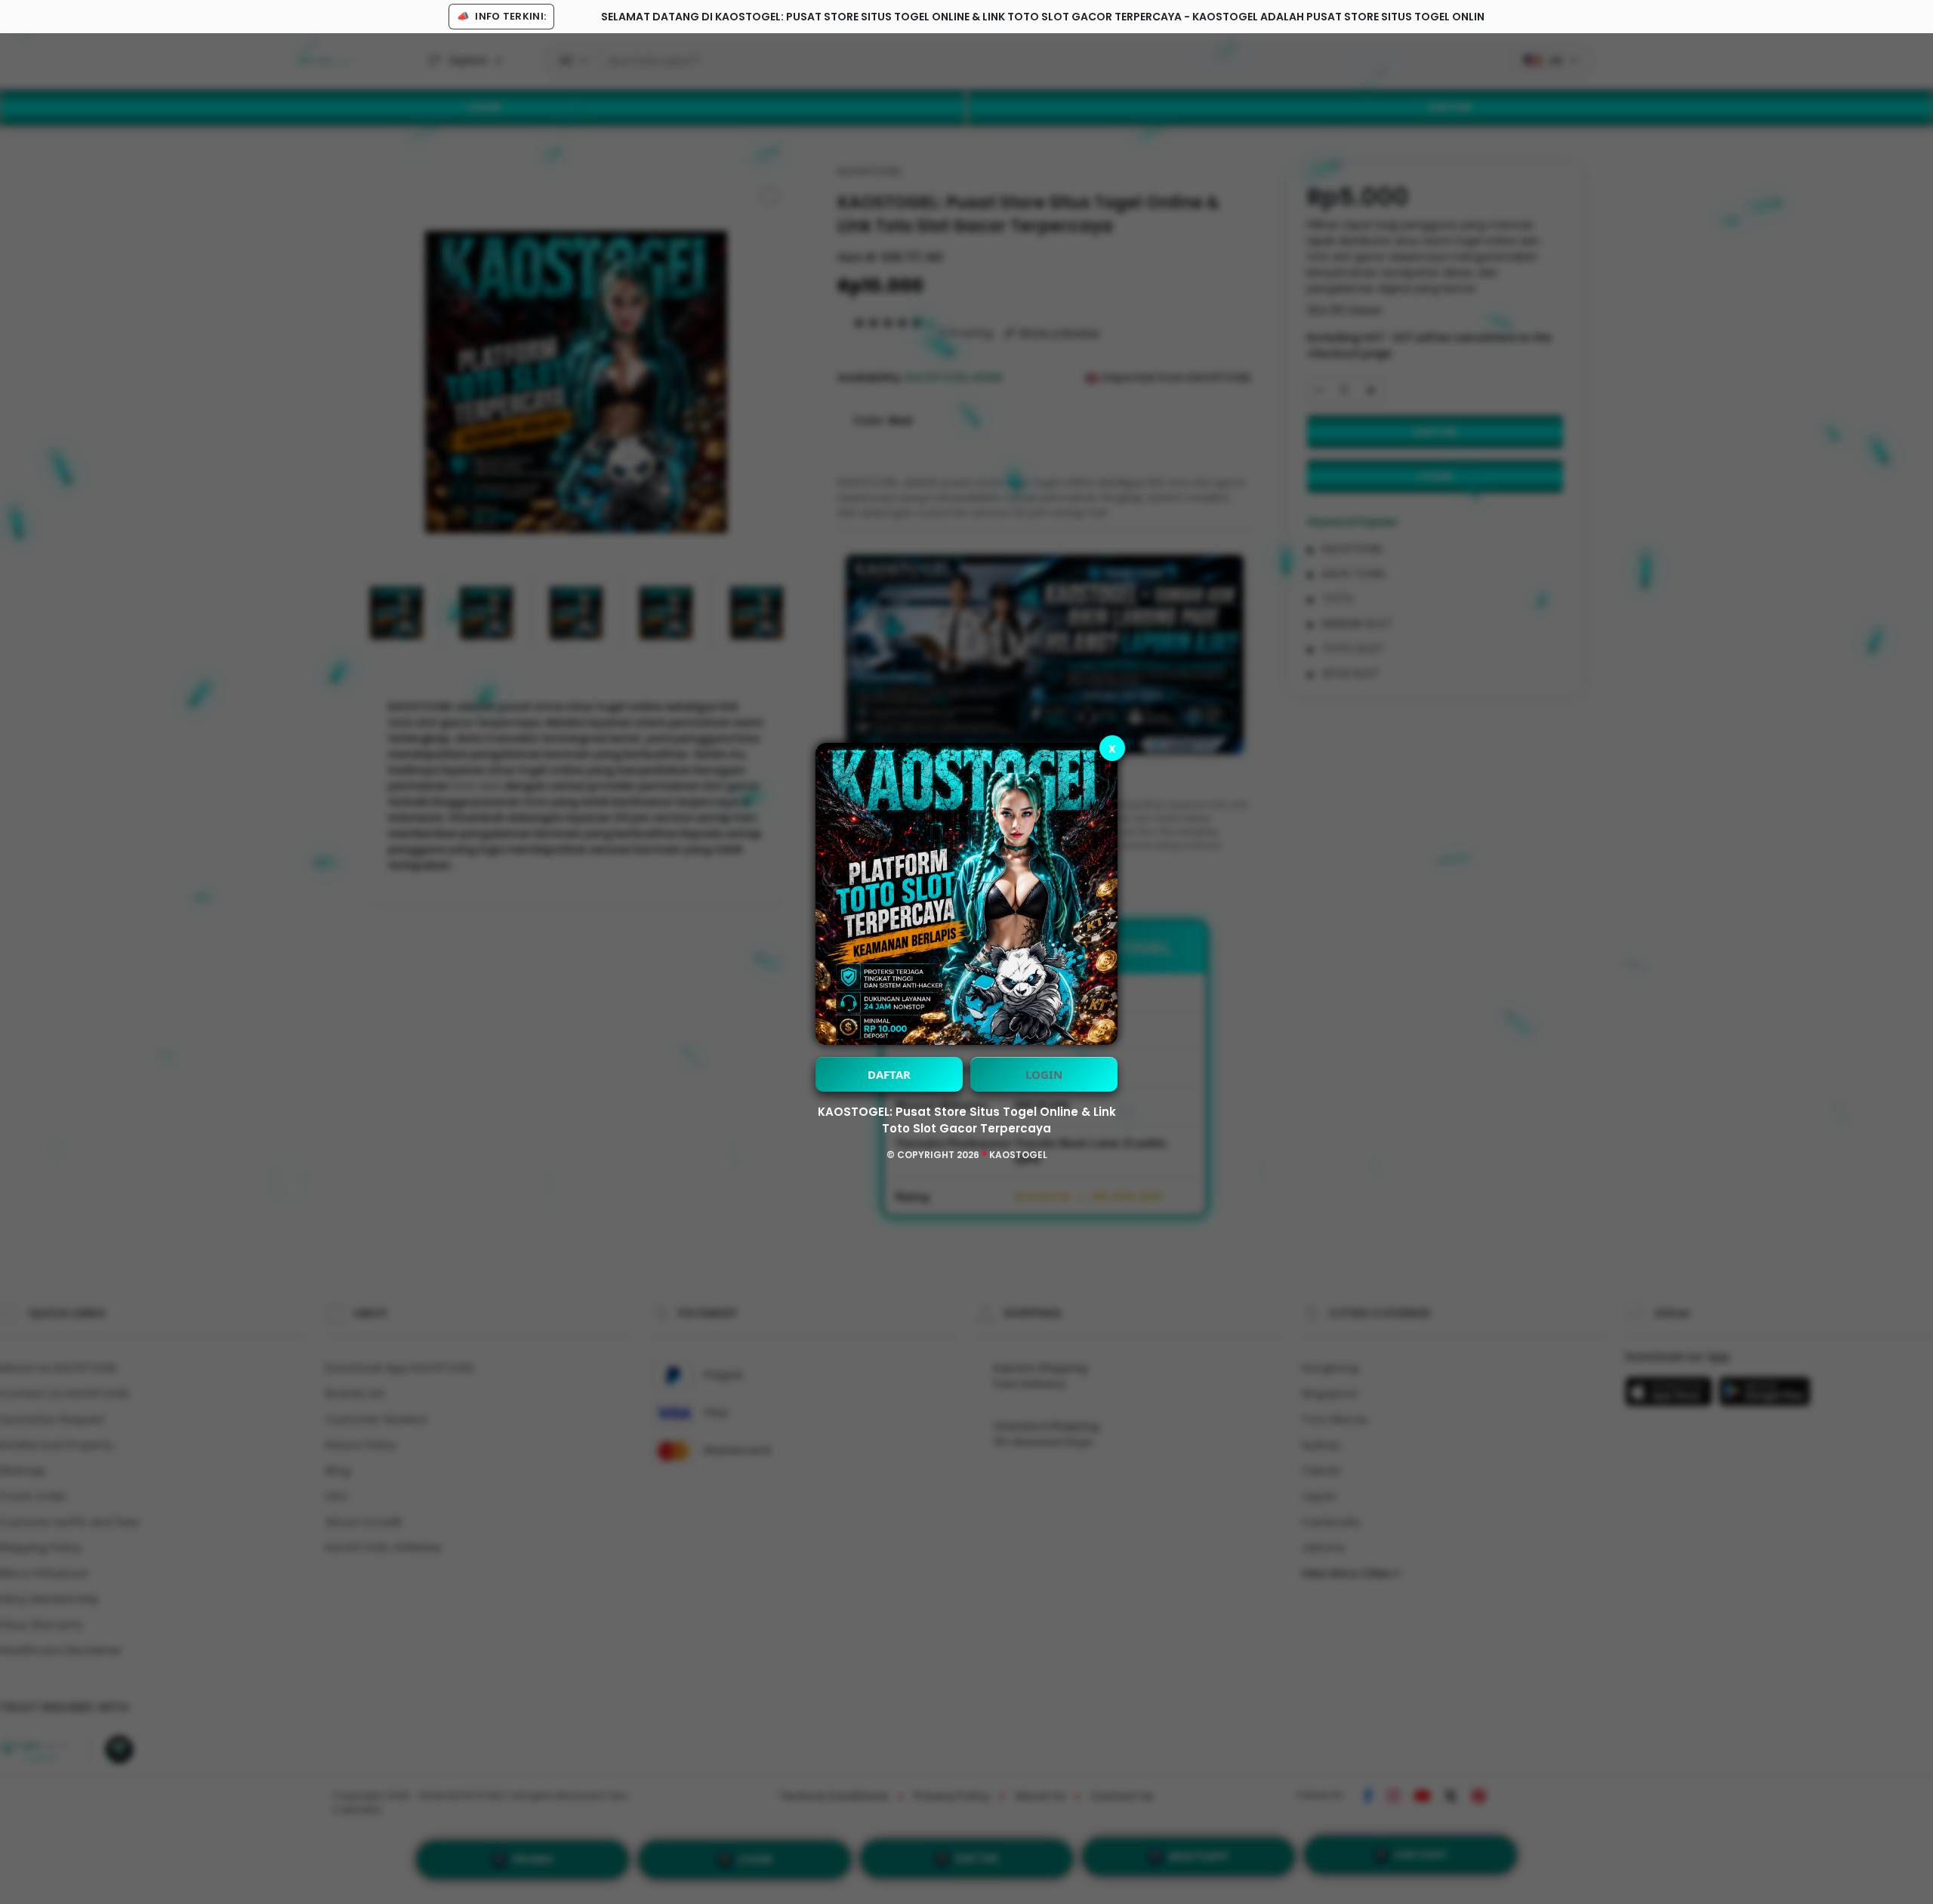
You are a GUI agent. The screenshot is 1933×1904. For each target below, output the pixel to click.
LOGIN (1044, 1074)
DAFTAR (889, 1074)
